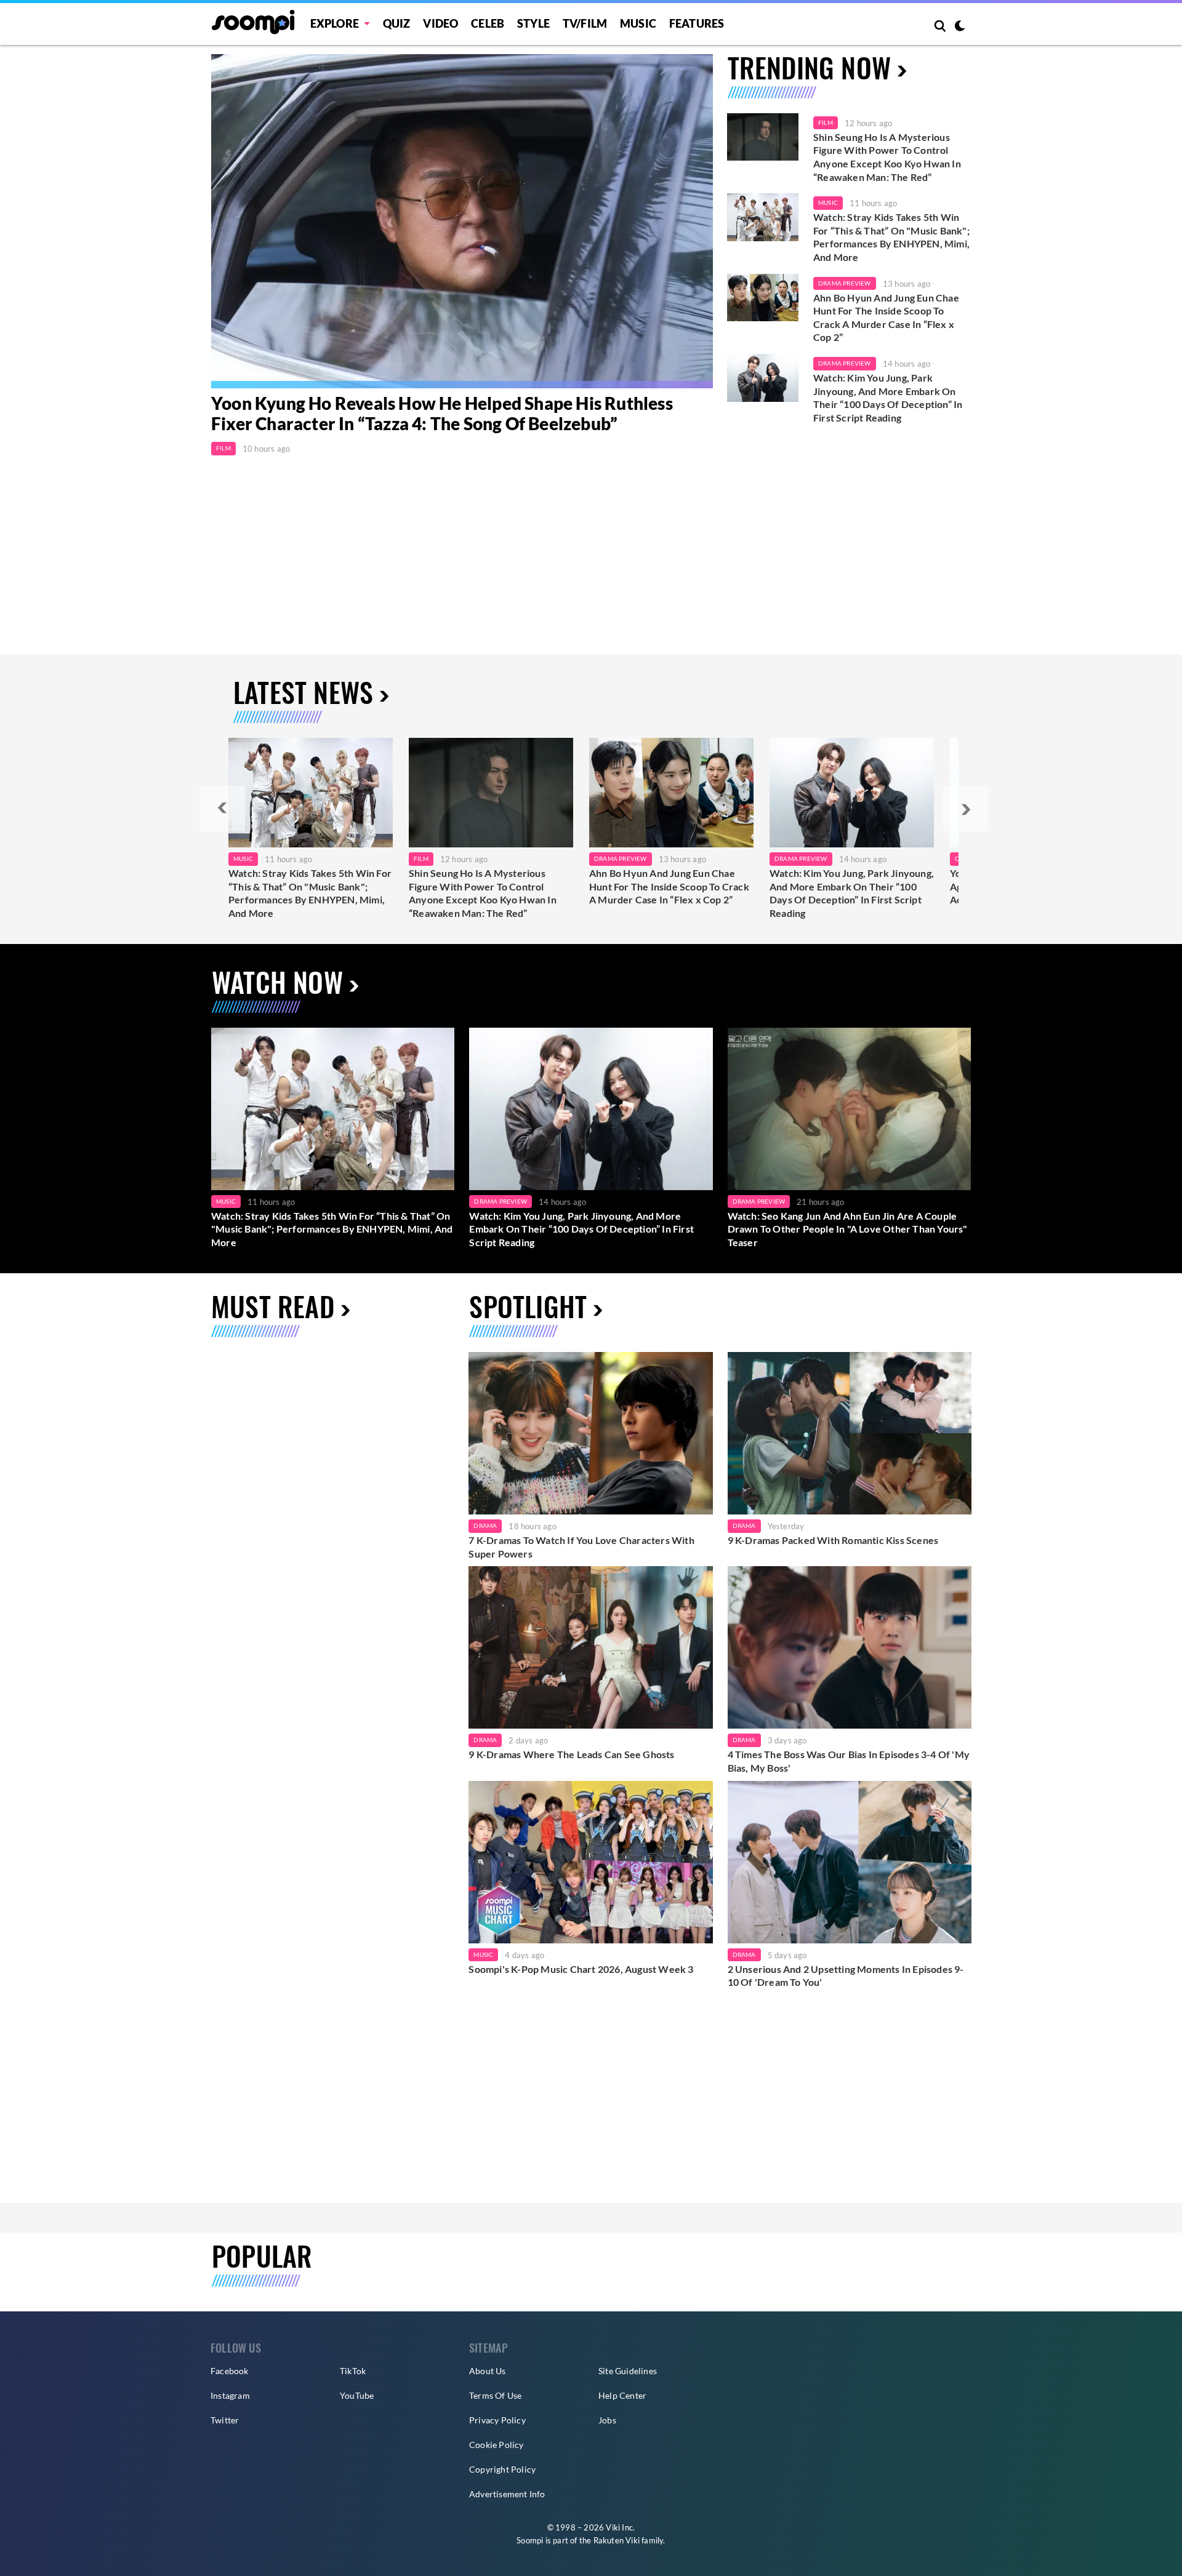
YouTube (357, 2395)
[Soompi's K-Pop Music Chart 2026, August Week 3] (590, 1862)
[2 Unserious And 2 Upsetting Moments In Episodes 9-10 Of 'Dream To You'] (850, 1862)
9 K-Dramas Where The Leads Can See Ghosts (571, 1754)
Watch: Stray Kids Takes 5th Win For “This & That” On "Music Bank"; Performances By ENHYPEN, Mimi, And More (891, 237)
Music (638, 23)
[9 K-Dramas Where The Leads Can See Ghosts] (590, 1647)
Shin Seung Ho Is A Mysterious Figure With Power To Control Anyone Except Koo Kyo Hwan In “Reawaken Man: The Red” (887, 157)
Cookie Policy (497, 2445)
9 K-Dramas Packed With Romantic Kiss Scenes (833, 1540)
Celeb (488, 23)
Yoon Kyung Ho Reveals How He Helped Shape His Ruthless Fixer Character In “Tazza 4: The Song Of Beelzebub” (442, 414)
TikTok (353, 2371)
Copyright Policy (502, 2469)
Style (533, 23)
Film (223, 448)
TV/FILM (585, 23)
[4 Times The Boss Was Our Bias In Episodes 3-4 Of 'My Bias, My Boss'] (850, 1647)
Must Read (273, 1306)
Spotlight (528, 1306)
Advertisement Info (507, 2494)
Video (440, 23)
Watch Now (277, 982)
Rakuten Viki (617, 2540)
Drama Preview (845, 283)
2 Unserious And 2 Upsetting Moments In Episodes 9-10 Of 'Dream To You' (846, 1976)
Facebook (230, 2371)
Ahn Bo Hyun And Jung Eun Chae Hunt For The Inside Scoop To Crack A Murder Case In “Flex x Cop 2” (886, 318)
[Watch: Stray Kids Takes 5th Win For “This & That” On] (311, 793)
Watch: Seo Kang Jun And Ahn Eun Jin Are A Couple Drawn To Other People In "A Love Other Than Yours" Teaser (848, 1229)
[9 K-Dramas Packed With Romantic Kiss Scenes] (850, 1433)
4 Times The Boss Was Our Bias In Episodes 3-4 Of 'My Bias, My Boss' (849, 1761)
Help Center (622, 2395)
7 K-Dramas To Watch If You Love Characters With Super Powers (581, 1547)
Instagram (230, 2395)
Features (697, 23)
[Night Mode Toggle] (960, 27)
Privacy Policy (497, 2420)
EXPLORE (335, 23)
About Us (488, 2371)
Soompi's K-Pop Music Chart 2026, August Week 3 (581, 1969)
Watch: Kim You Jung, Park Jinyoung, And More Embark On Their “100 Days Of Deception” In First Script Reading (888, 398)
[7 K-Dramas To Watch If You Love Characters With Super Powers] (590, 1433)
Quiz (397, 23)
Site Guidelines (628, 2371)
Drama (485, 1526)
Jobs (607, 2420)
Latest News (303, 692)
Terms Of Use (495, 2395)
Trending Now (809, 67)
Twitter (225, 2420)
